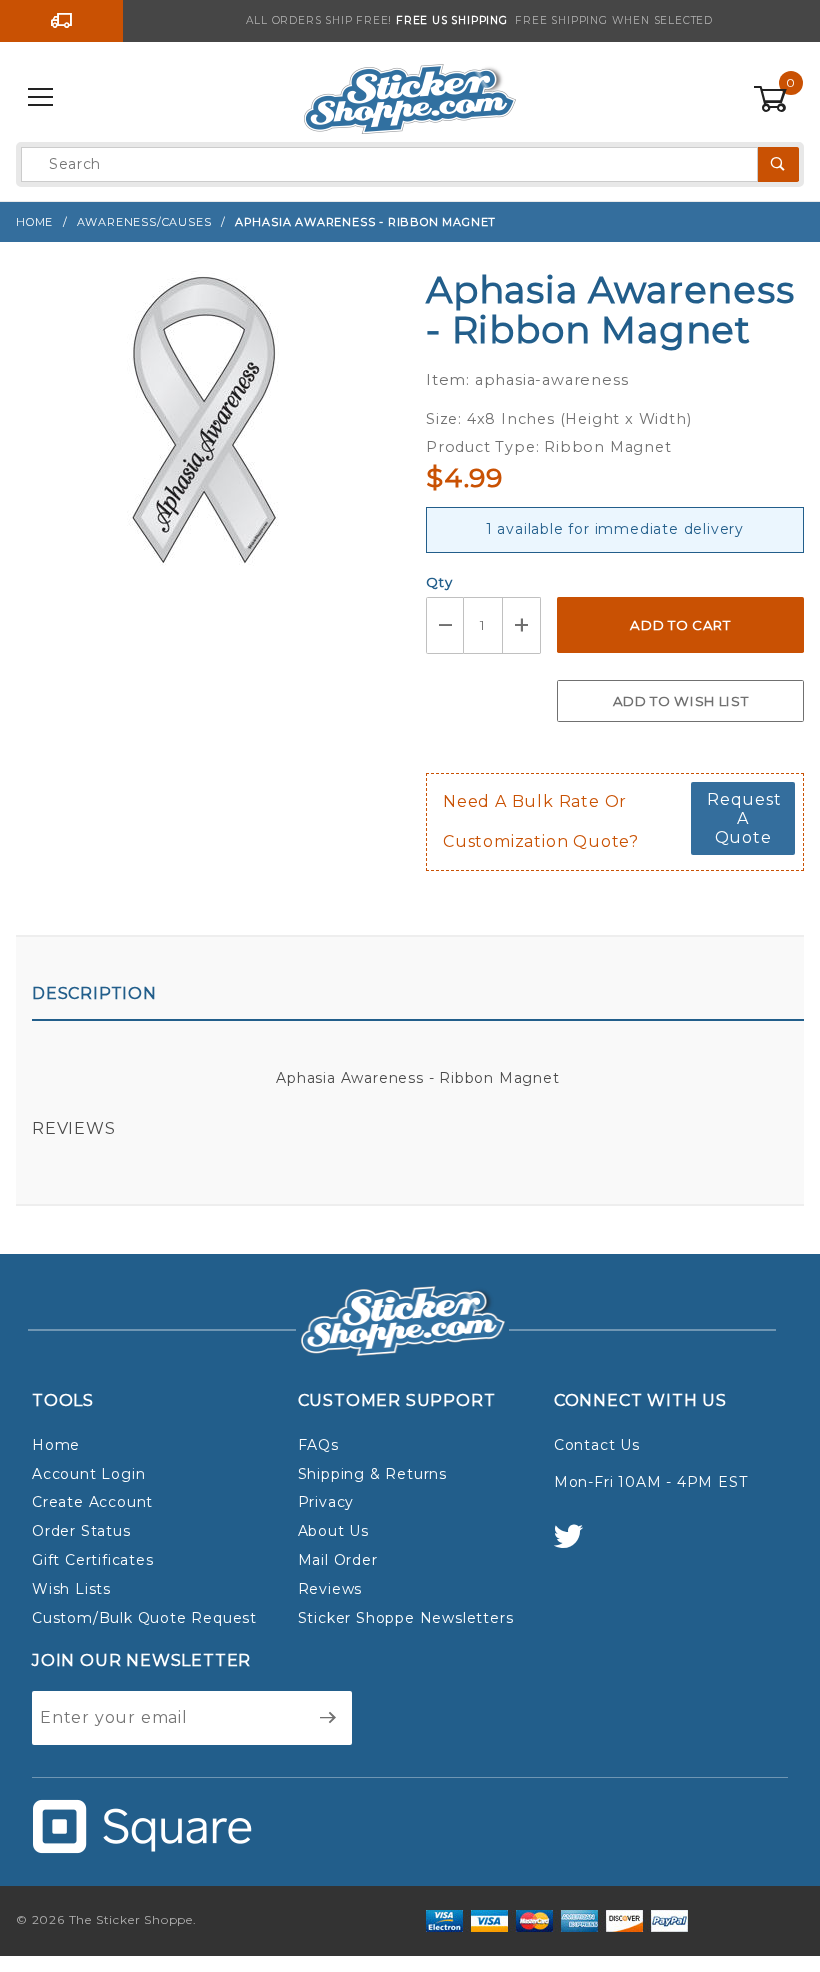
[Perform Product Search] (778, 164)
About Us (333, 1531)
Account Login (88, 1474)
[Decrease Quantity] (445, 625)
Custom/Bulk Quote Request (144, 1618)
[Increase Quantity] (522, 625)
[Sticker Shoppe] (409, 97)
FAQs (318, 1445)
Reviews (74, 1128)
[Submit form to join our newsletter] (328, 1718)
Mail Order (338, 1560)
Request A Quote (744, 818)
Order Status (81, 1531)
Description (94, 993)
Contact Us (597, 1445)
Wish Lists (71, 1589)
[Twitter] (577, 1545)
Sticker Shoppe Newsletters (406, 1618)
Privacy (326, 1502)
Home (56, 1445)
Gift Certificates (93, 1560)
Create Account (92, 1502)
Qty (439, 582)
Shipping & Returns (372, 1474)
